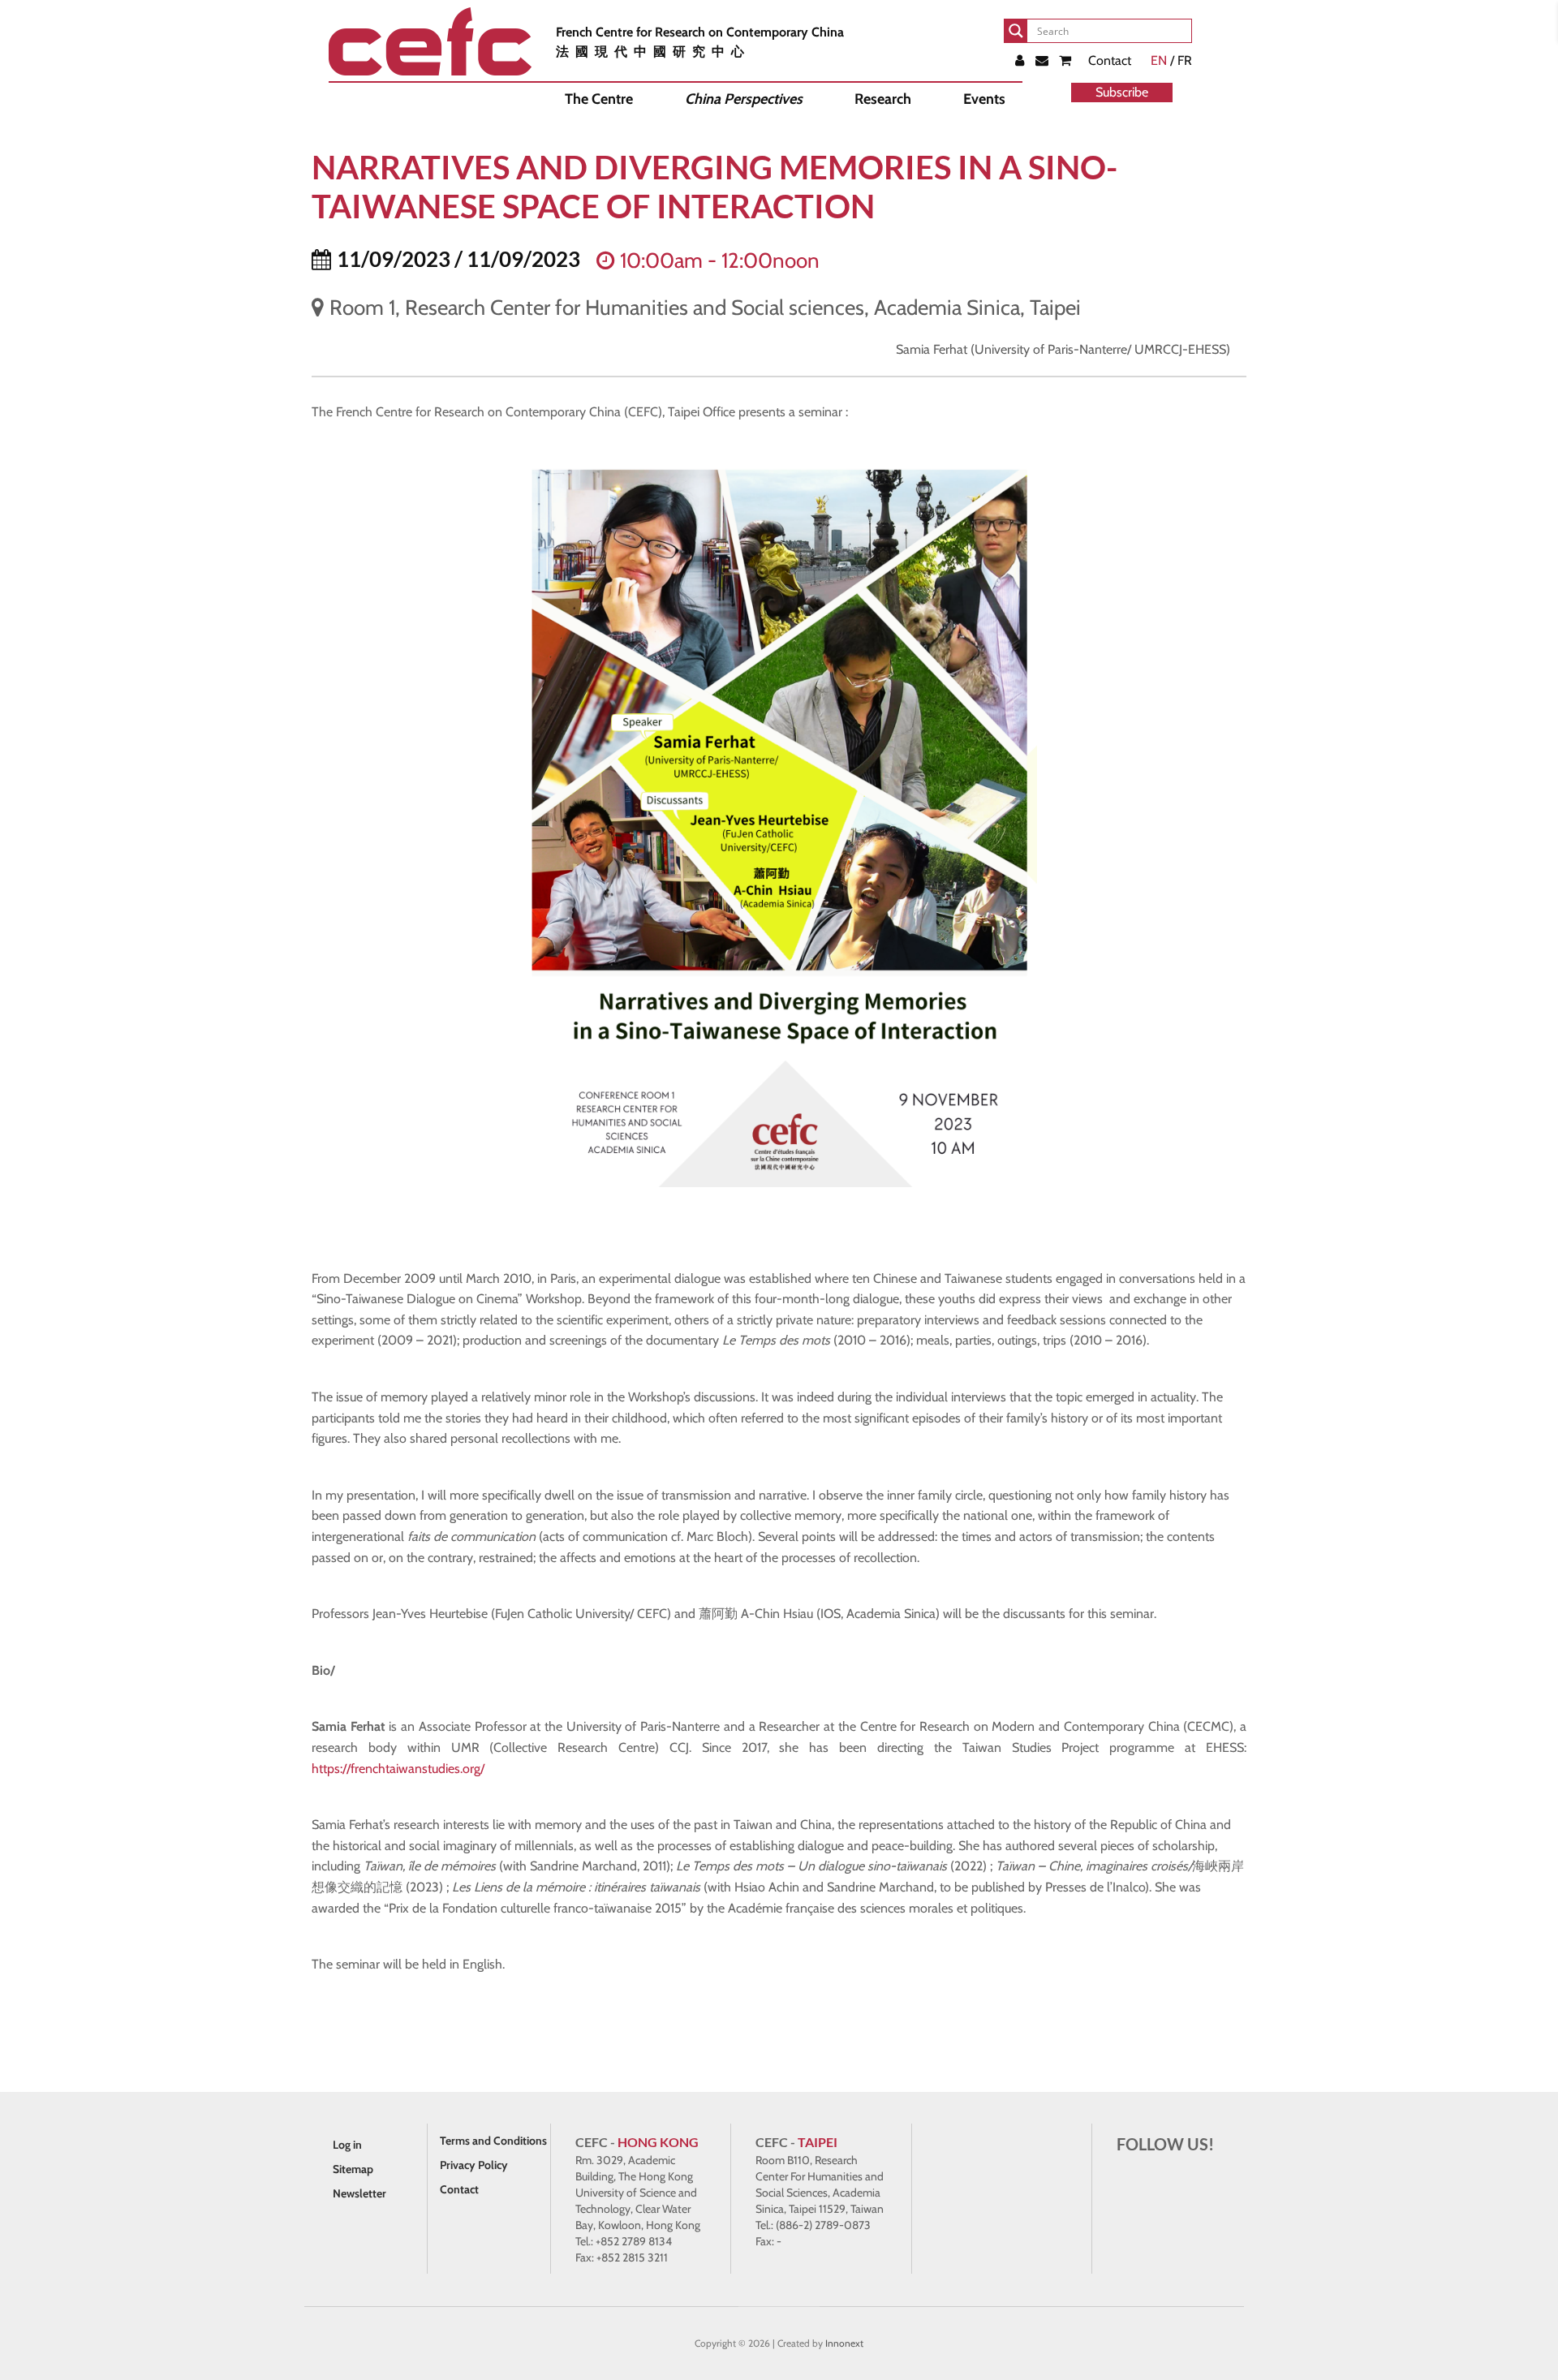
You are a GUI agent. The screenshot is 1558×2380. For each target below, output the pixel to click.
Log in (347, 2145)
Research (883, 99)
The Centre (599, 99)
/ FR (1171, 60)
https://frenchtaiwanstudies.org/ (397, 1769)
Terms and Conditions (493, 2141)
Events (984, 99)
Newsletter (359, 2193)
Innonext (844, 2343)
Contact (1110, 60)
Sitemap (353, 2169)
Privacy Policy (474, 2165)
